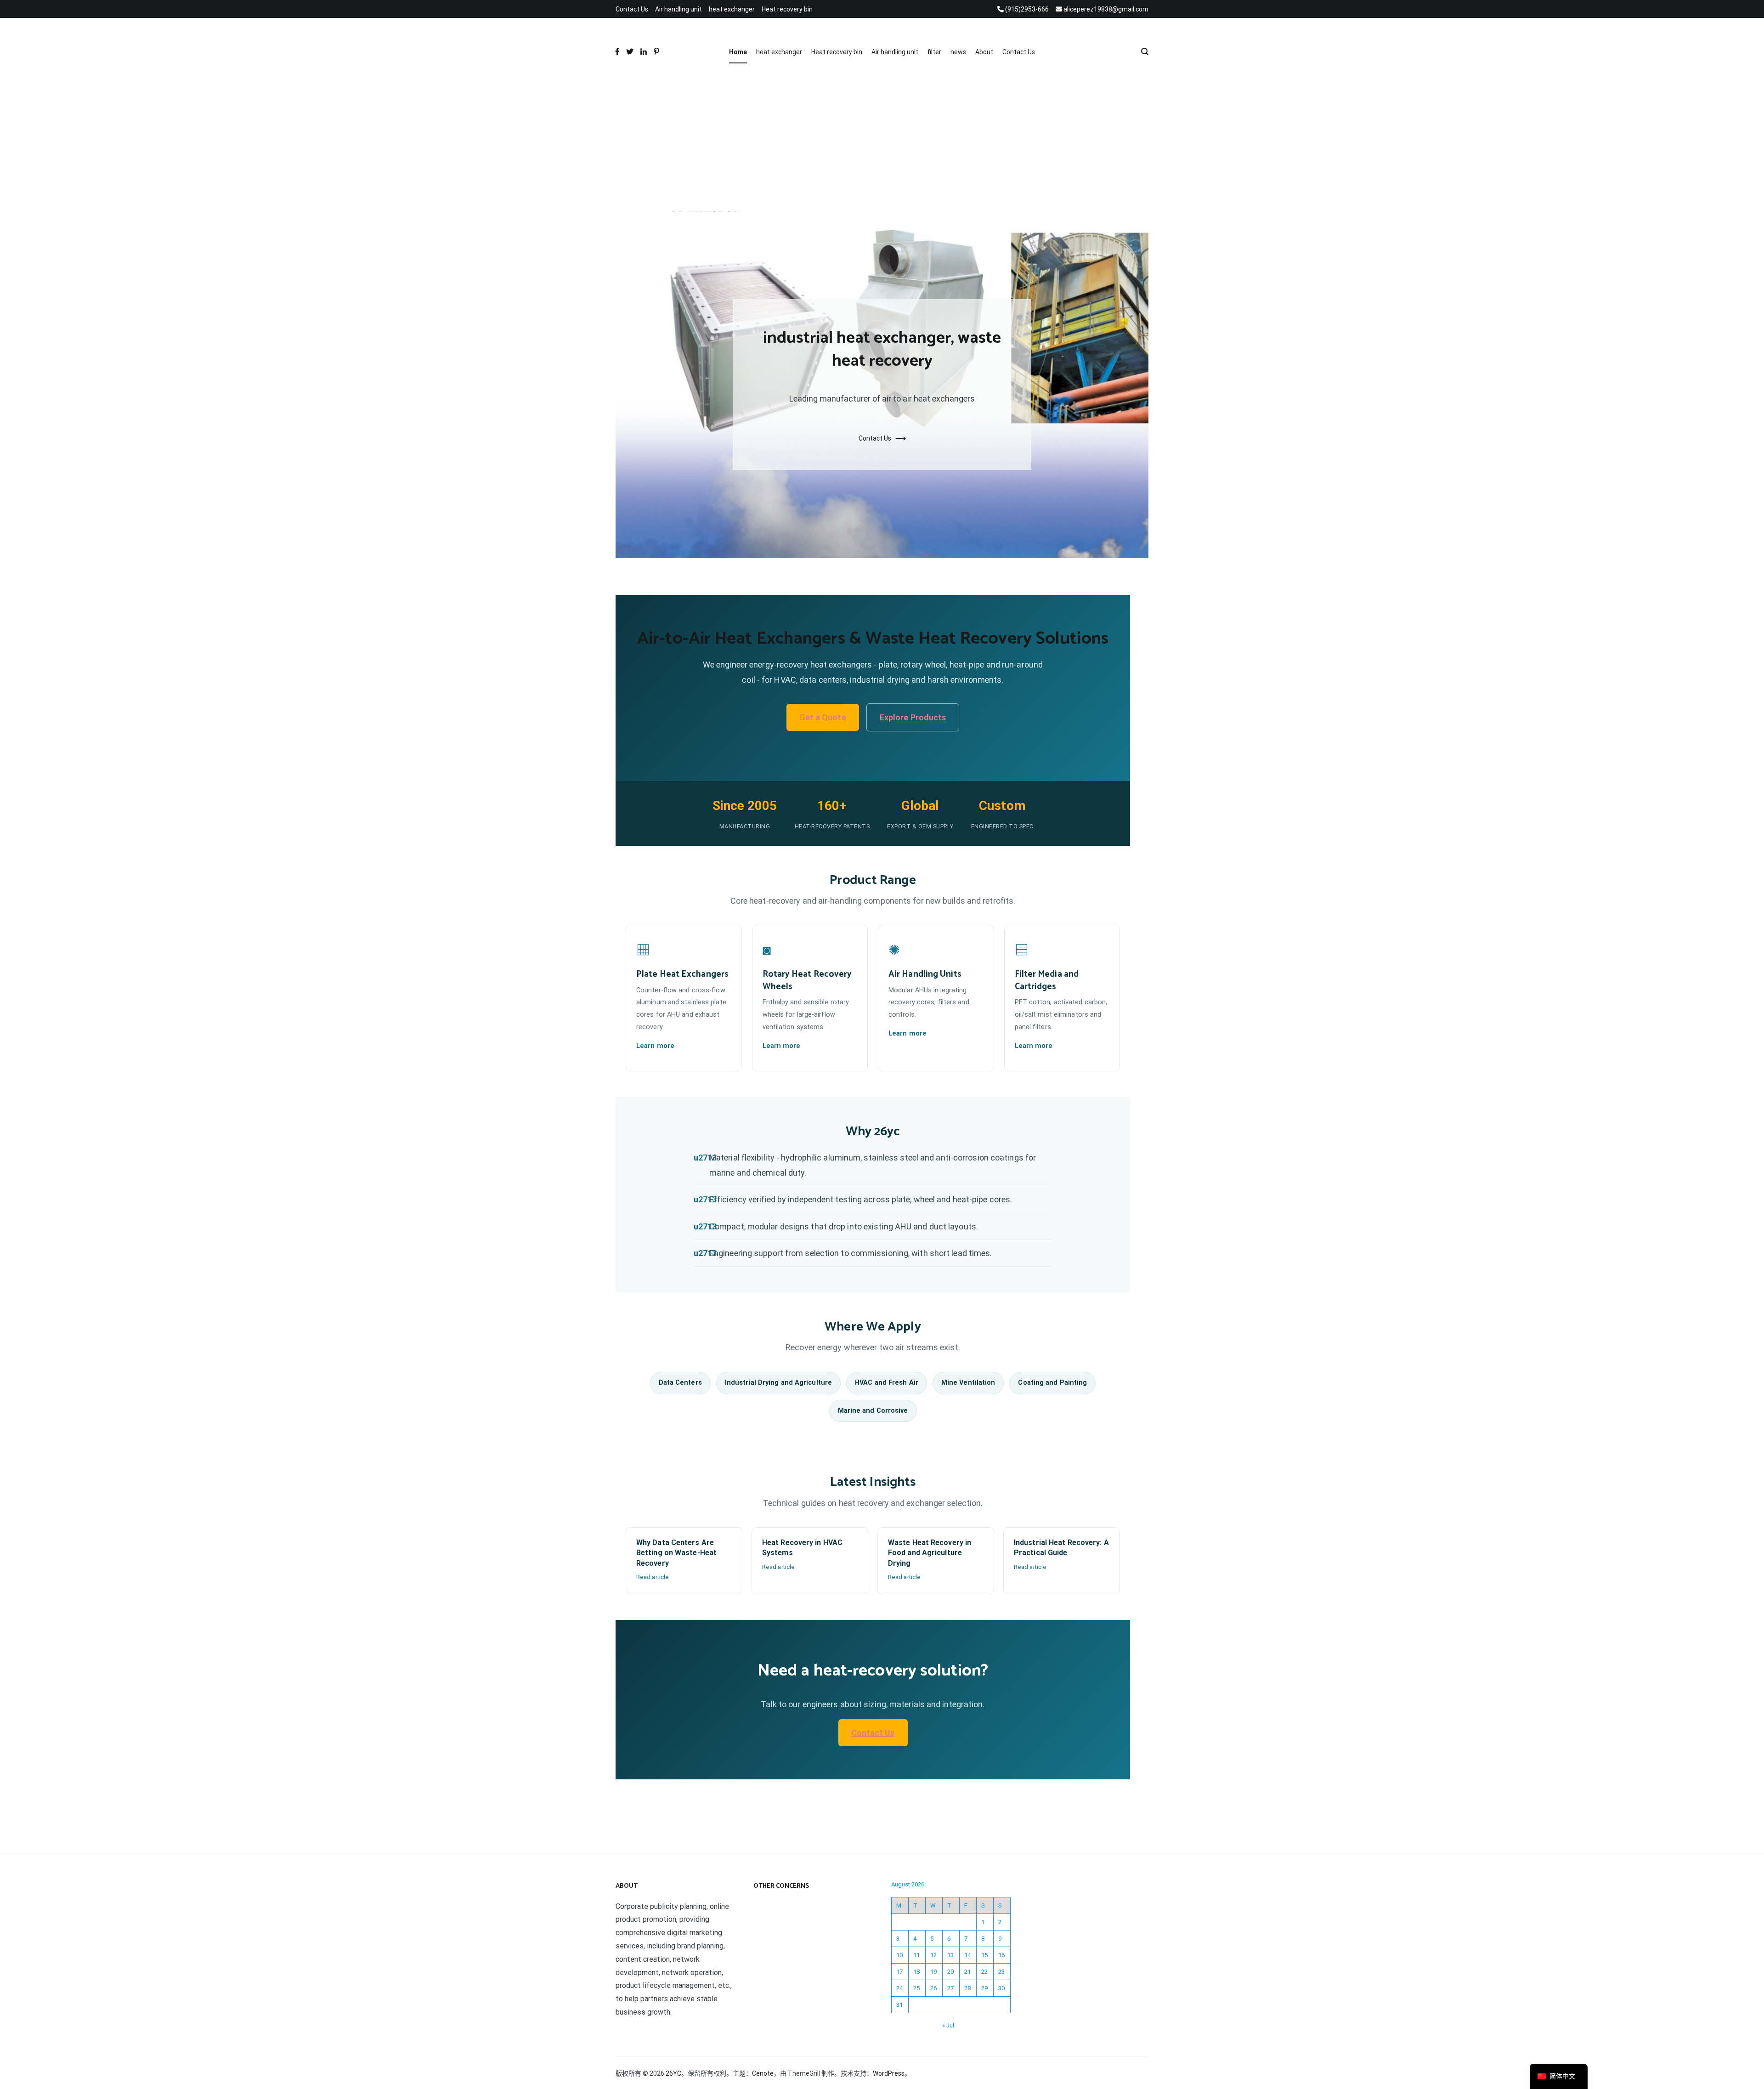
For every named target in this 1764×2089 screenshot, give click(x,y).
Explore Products (913, 717)
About (984, 52)
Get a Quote (823, 717)
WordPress (889, 2073)
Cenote (763, 2073)
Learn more (655, 1046)
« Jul (948, 2025)
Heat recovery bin (787, 9)
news (958, 52)
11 (916, 1955)
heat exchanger (732, 9)
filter (934, 52)
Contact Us (632, 9)
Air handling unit (678, 9)
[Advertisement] (882, 142)
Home (738, 52)
